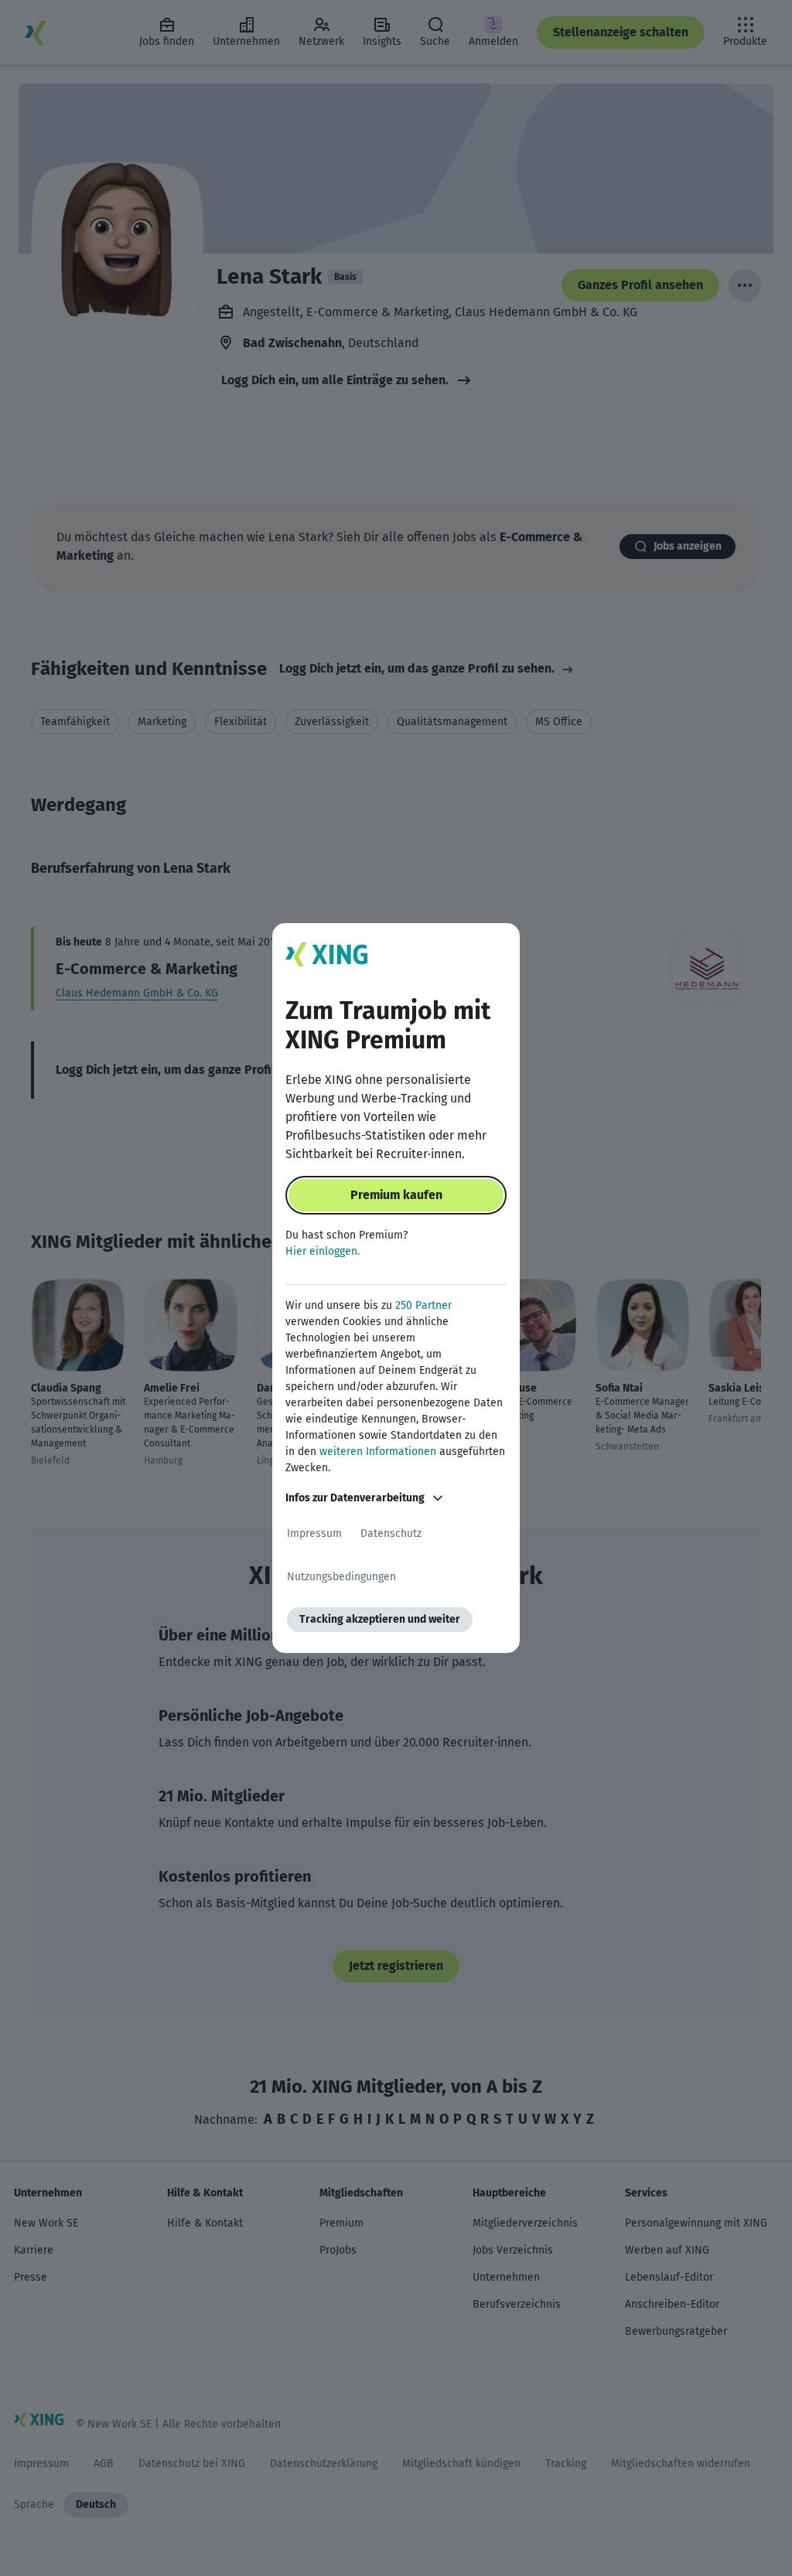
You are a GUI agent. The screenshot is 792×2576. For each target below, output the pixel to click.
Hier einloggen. (323, 1251)
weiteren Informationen (378, 1452)
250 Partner (423, 1305)
